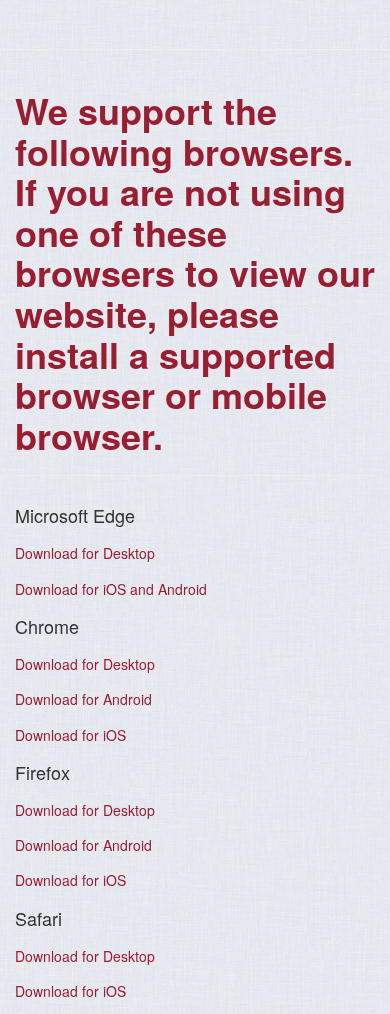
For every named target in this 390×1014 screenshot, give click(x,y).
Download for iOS (70, 735)
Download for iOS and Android (111, 589)
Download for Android (83, 699)
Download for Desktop (85, 553)
